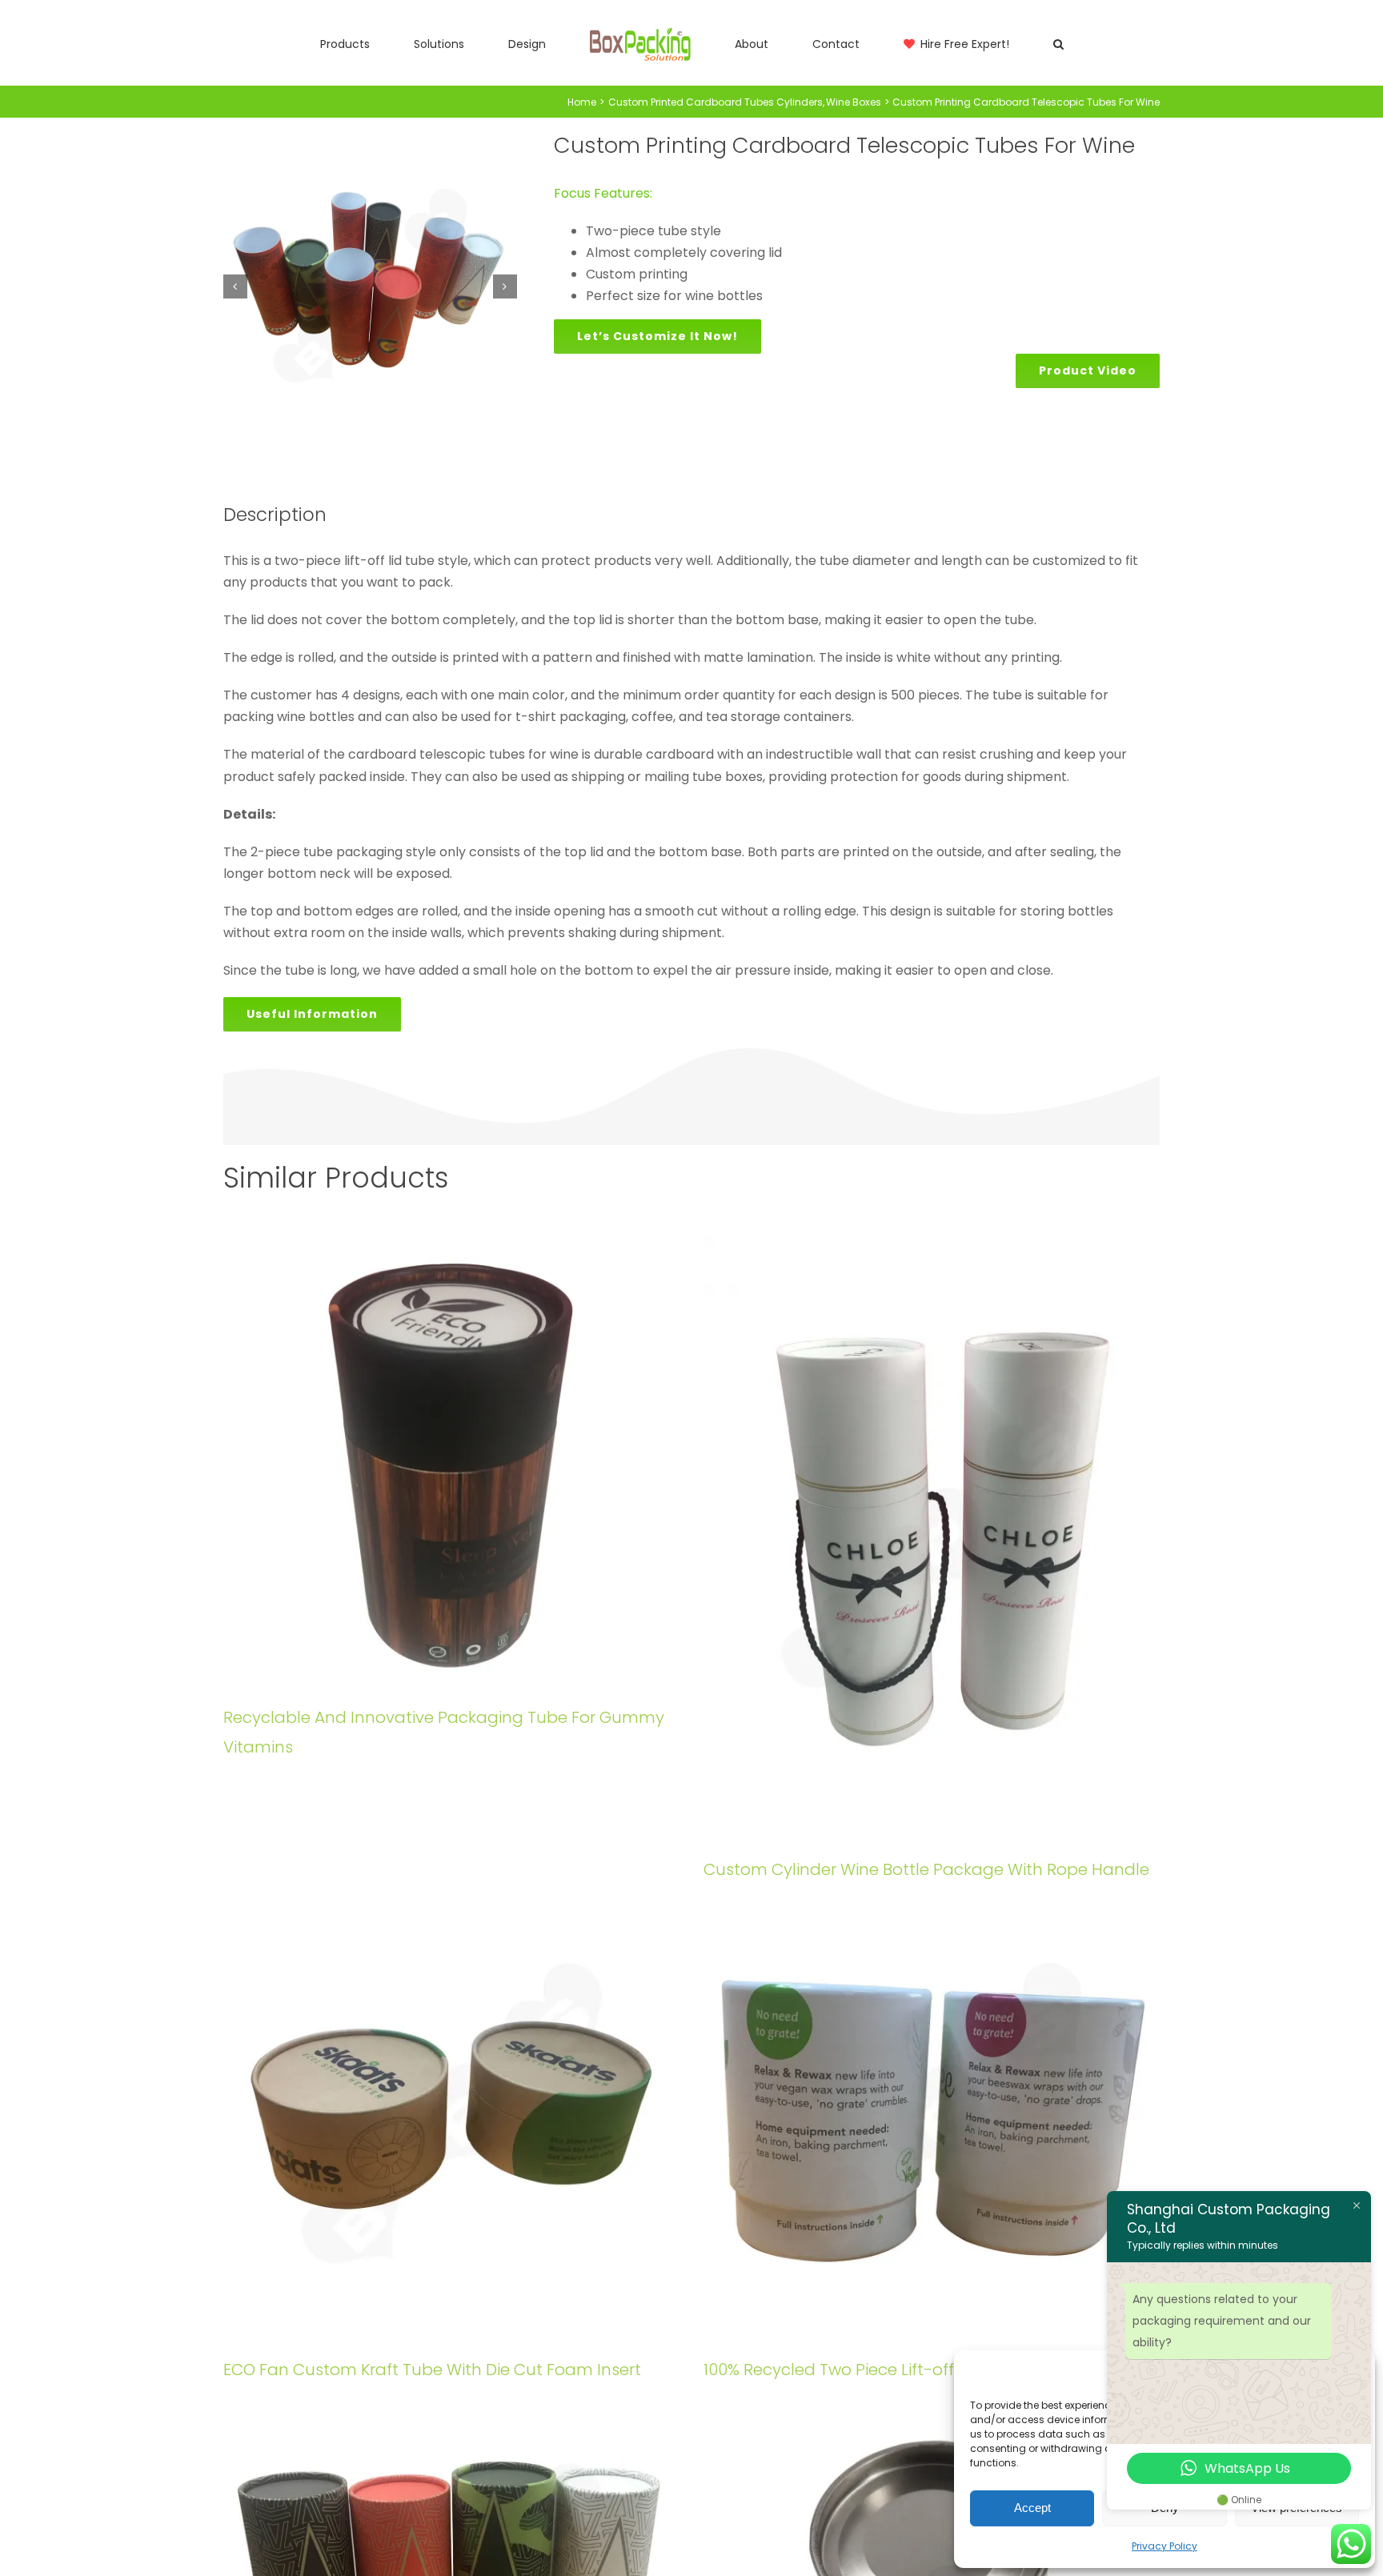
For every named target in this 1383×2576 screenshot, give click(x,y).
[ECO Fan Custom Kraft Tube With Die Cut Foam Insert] (451, 2115)
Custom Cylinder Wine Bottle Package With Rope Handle (926, 1869)
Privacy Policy (1165, 2546)
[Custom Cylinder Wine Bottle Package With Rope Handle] (932, 1539)
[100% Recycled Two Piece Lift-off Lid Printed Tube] (932, 2115)
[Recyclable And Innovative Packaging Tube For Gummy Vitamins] (451, 1463)
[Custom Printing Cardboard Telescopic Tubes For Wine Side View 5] (370, 287)
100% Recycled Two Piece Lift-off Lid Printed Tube (894, 2370)
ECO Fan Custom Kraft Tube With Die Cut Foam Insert (432, 2370)
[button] (964, 43)
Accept (1032, 2508)
